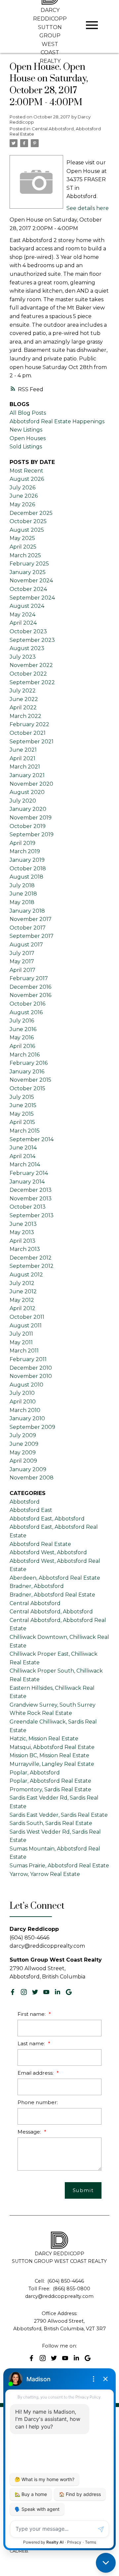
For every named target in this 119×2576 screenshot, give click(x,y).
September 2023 (32, 640)
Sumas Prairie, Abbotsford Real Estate (59, 1866)
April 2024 (23, 623)
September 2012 (32, 1266)
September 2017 (32, 936)
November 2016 (30, 995)
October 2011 (27, 1317)
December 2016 (30, 987)
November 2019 (31, 818)
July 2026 (22, 488)
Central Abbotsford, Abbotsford (51, 1612)
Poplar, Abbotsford (35, 1773)
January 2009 (28, 1469)
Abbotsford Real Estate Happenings (57, 421)
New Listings (26, 430)
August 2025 (27, 530)
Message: (30, 2132)
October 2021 (28, 733)
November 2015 (30, 1080)
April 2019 (22, 843)
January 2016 (27, 1072)
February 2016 (29, 1063)
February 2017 (29, 978)
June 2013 (23, 1224)
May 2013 (22, 1232)
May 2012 (22, 1300)
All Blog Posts (28, 413)
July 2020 (23, 801)
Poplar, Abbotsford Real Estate (50, 1781)
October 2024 (28, 589)
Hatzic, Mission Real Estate (44, 1739)
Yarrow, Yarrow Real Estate (45, 1874)
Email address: (36, 2073)
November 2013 (31, 1199)
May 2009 (23, 1453)
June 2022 (24, 699)
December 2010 (31, 1368)
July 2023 (23, 657)
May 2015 (22, 1114)
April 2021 (22, 758)
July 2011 (21, 1334)
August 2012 (26, 1275)
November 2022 (31, 665)
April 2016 (22, 1046)
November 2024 (31, 581)
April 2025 (23, 547)
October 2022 (28, 674)
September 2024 (32, 598)
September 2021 (32, 742)
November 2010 (31, 1376)
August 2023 (27, 648)
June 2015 (23, 1105)
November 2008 (32, 1478)
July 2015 (22, 1097)
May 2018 (22, 902)
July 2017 (22, 953)
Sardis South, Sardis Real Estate (51, 1823)
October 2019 (28, 826)
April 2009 (23, 1461)
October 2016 (27, 1004)
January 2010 (27, 1418)
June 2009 (24, 1444)
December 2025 (31, 513)
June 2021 (23, 750)
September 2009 (32, 1427)
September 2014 (32, 1139)
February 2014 (29, 1173)
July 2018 (22, 885)
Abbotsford (25, 1502)
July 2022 (23, 691)
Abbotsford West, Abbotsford (48, 1552)
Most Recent (26, 471)
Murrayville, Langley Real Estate (52, 1764)
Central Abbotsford (35, 1603)
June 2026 (24, 496)
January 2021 (27, 775)
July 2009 (23, 1435)
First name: (32, 2014)
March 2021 (25, 767)
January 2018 (27, 911)
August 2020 (27, 792)
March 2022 (25, 716)
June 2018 (23, 894)
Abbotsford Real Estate (40, 1544)
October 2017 (28, 928)
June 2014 (23, 1148)
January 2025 (28, 572)
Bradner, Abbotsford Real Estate (52, 1595)
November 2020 (31, 784)
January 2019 (27, 860)
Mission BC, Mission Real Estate (49, 1755)
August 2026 (27, 479)
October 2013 (28, 1207)
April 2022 (23, 707)
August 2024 (27, 606)
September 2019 (32, 834)
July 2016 (22, 1021)
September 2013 (32, 1215)
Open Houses (28, 438)
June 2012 (23, 1291)
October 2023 (28, 631)
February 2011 (28, 1359)
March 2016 (25, 1055)
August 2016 (26, 1012)
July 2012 (22, 1283)
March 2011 (24, 1351)
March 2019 (25, 851)
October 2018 (28, 869)
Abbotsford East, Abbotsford (47, 1519)
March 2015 (25, 1131)
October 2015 (27, 1088)
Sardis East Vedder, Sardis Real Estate (59, 1815)
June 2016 (23, 1029)
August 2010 (26, 1385)
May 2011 (21, 1342)
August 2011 (26, 1326)
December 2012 (31, 1258)
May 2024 (22, 615)
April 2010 (23, 1402)
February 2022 (29, 724)
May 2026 (22, 504)
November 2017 (31, 919)
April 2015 (22, 1122)
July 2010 (22, 1393)
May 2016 (22, 1038)
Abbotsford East (31, 1510)
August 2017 (26, 945)
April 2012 (22, 1308)
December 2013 (31, 1190)
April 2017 (22, 970)
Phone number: (38, 2102)
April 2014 (22, 1156)
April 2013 (22, 1241)
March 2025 (25, 555)
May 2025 (22, 538)
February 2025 (29, 564)
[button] (13, 1992)
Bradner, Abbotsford (37, 1586)
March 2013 (25, 1249)
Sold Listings (26, 447)
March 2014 (25, 1164)
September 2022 (32, 682)
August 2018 (26, 877)
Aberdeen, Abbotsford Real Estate (55, 1578)
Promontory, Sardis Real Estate (50, 1789)
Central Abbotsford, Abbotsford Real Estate (55, 131)
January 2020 (28, 809)
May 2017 (22, 961)
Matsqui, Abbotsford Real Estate (52, 1747)
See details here (88, 208)
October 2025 (28, 521)
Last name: (32, 2043)
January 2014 (27, 1182)
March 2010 (25, 1410)
